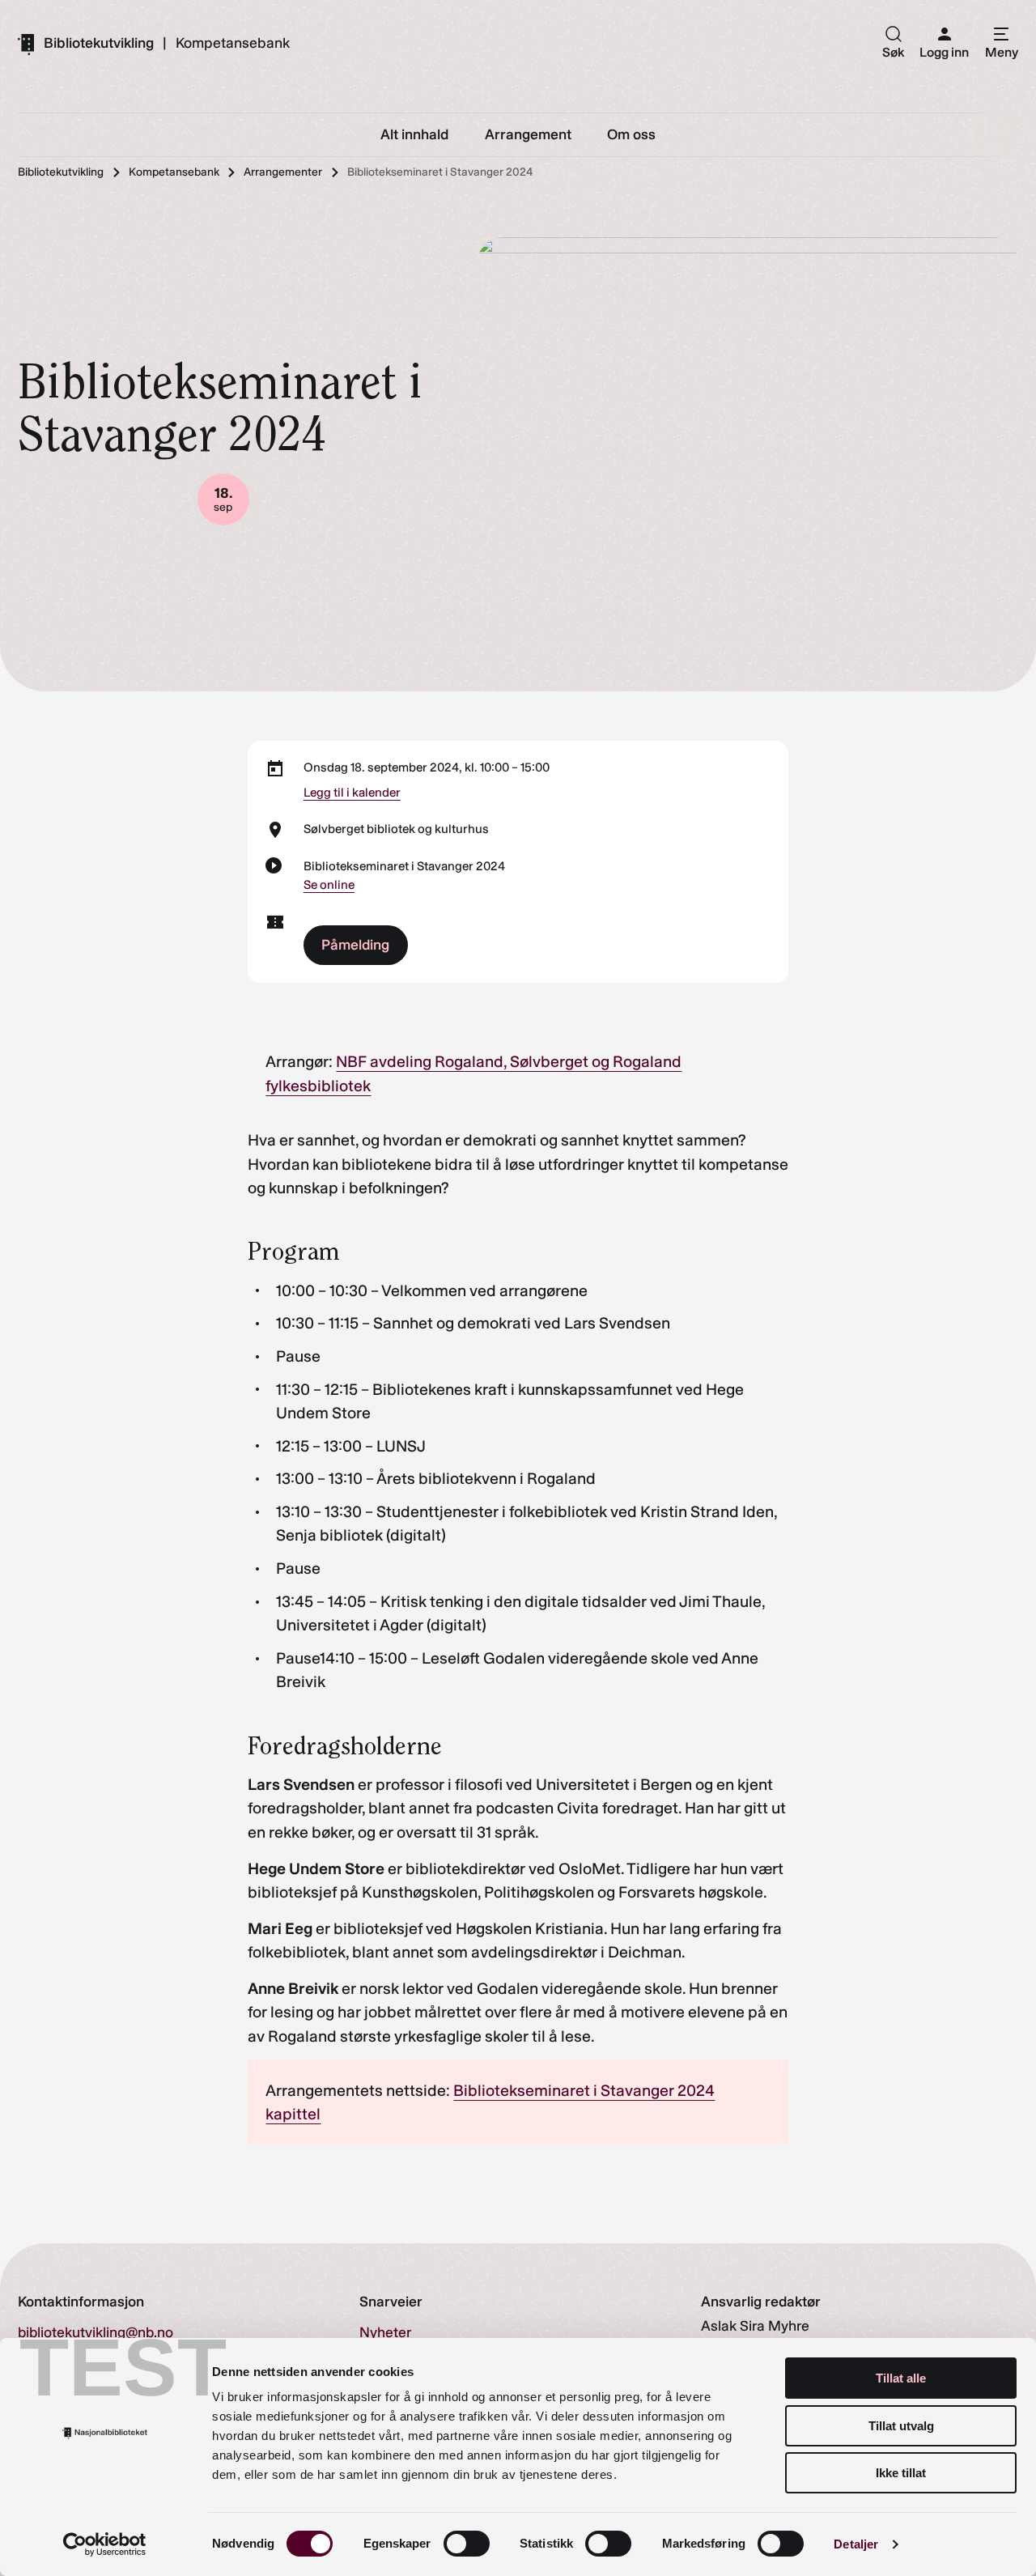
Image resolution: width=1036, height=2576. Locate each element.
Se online (329, 885)
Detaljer (856, 2544)
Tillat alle (901, 2378)
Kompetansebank (233, 44)
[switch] (467, 2544)
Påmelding (355, 944)
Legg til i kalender (352, 793)
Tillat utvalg (901, 2426)
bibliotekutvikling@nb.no (96, 2332)
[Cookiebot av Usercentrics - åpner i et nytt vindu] (105, 2544)
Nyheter (385, 2332)
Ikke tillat (901, 2473)
